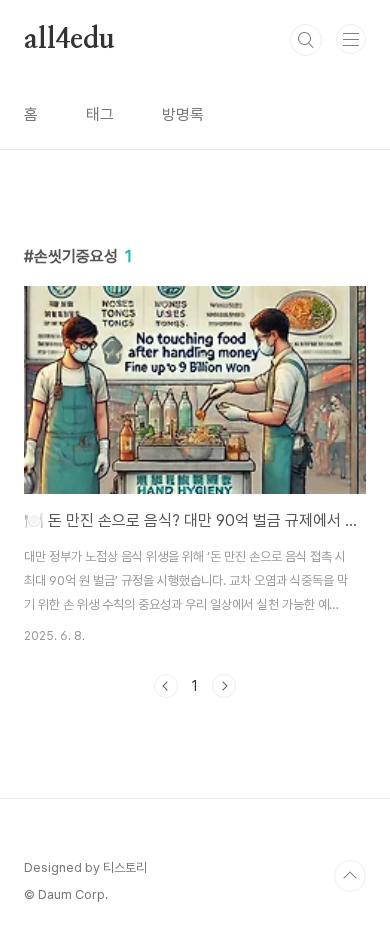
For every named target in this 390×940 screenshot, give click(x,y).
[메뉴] (351, 39)
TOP (350, 876)
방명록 (183, 114)
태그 (100, 114)
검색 (306, 40)
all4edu (69, 40)
